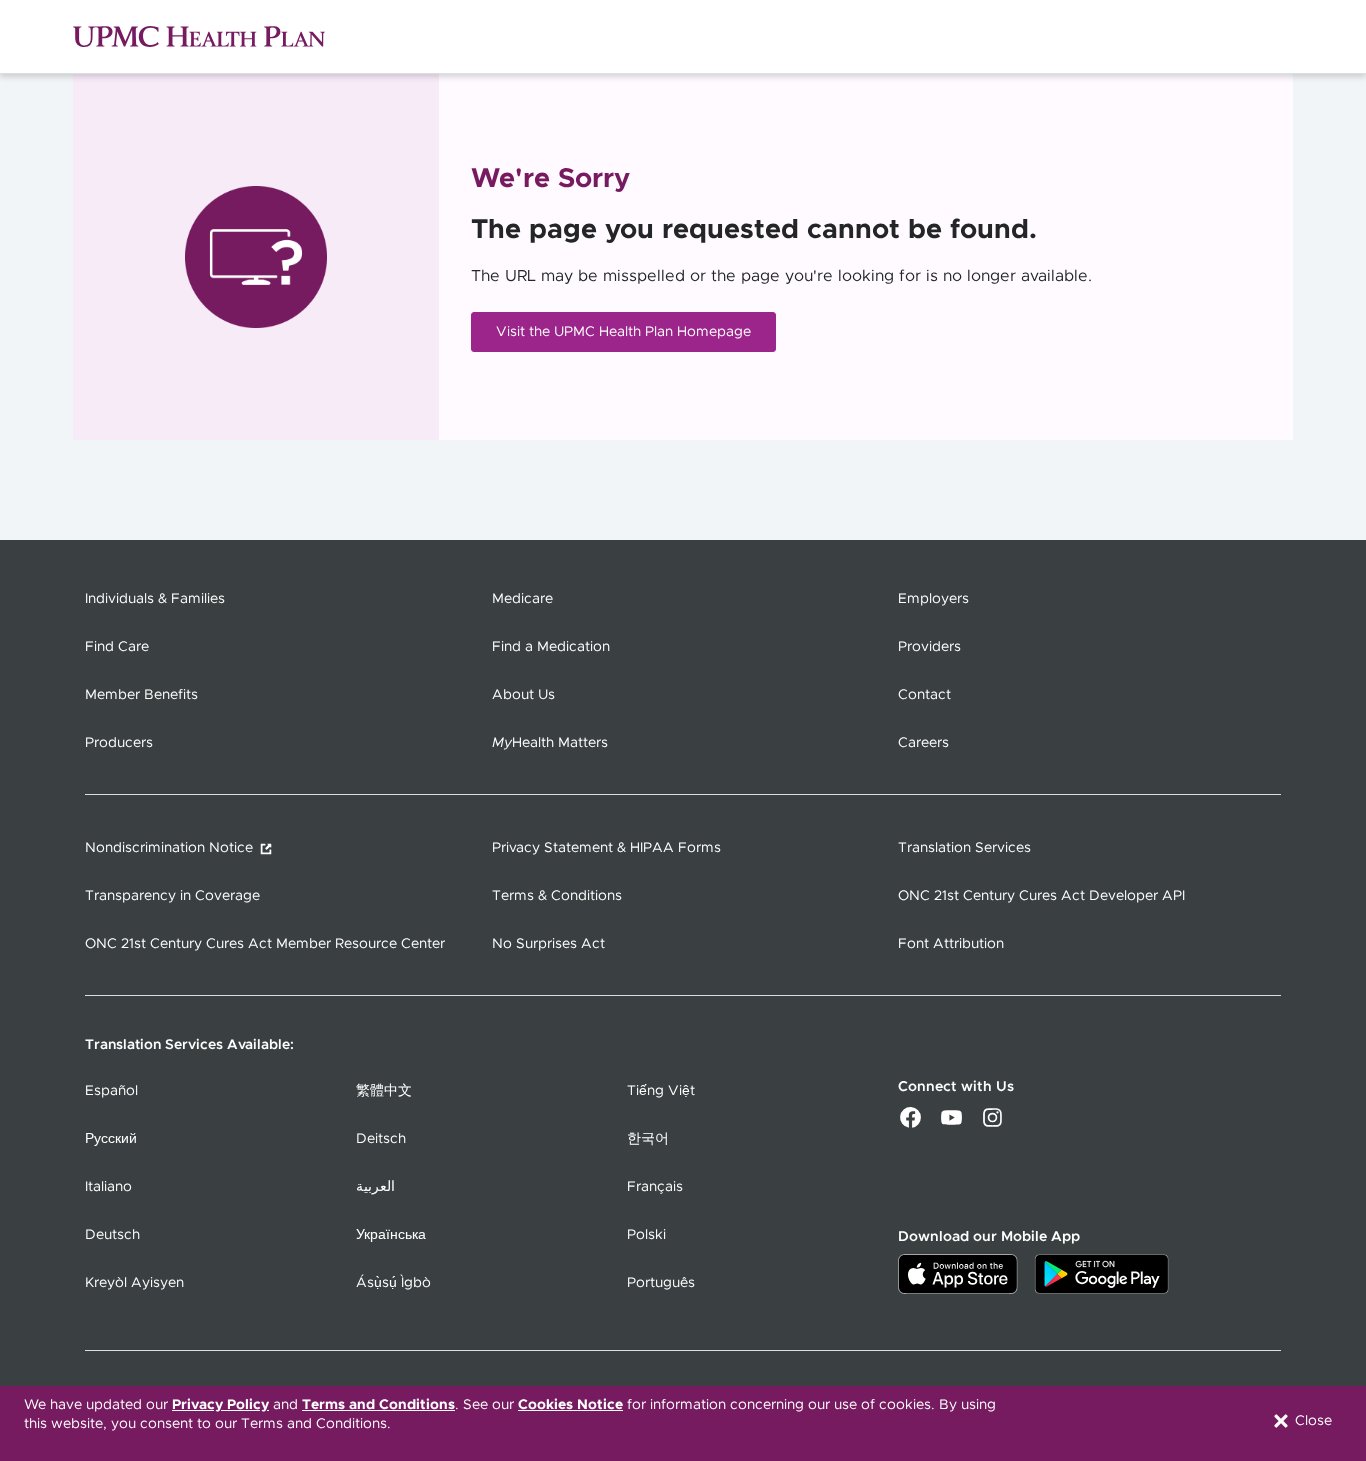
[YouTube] (951, 1124)
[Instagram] (992, 1124)
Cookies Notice (570, 1405)
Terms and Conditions (378, 1405)
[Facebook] (910, 1124)
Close (1311, 1421)
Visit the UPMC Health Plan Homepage (623, 332)
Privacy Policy (220, 1405)
